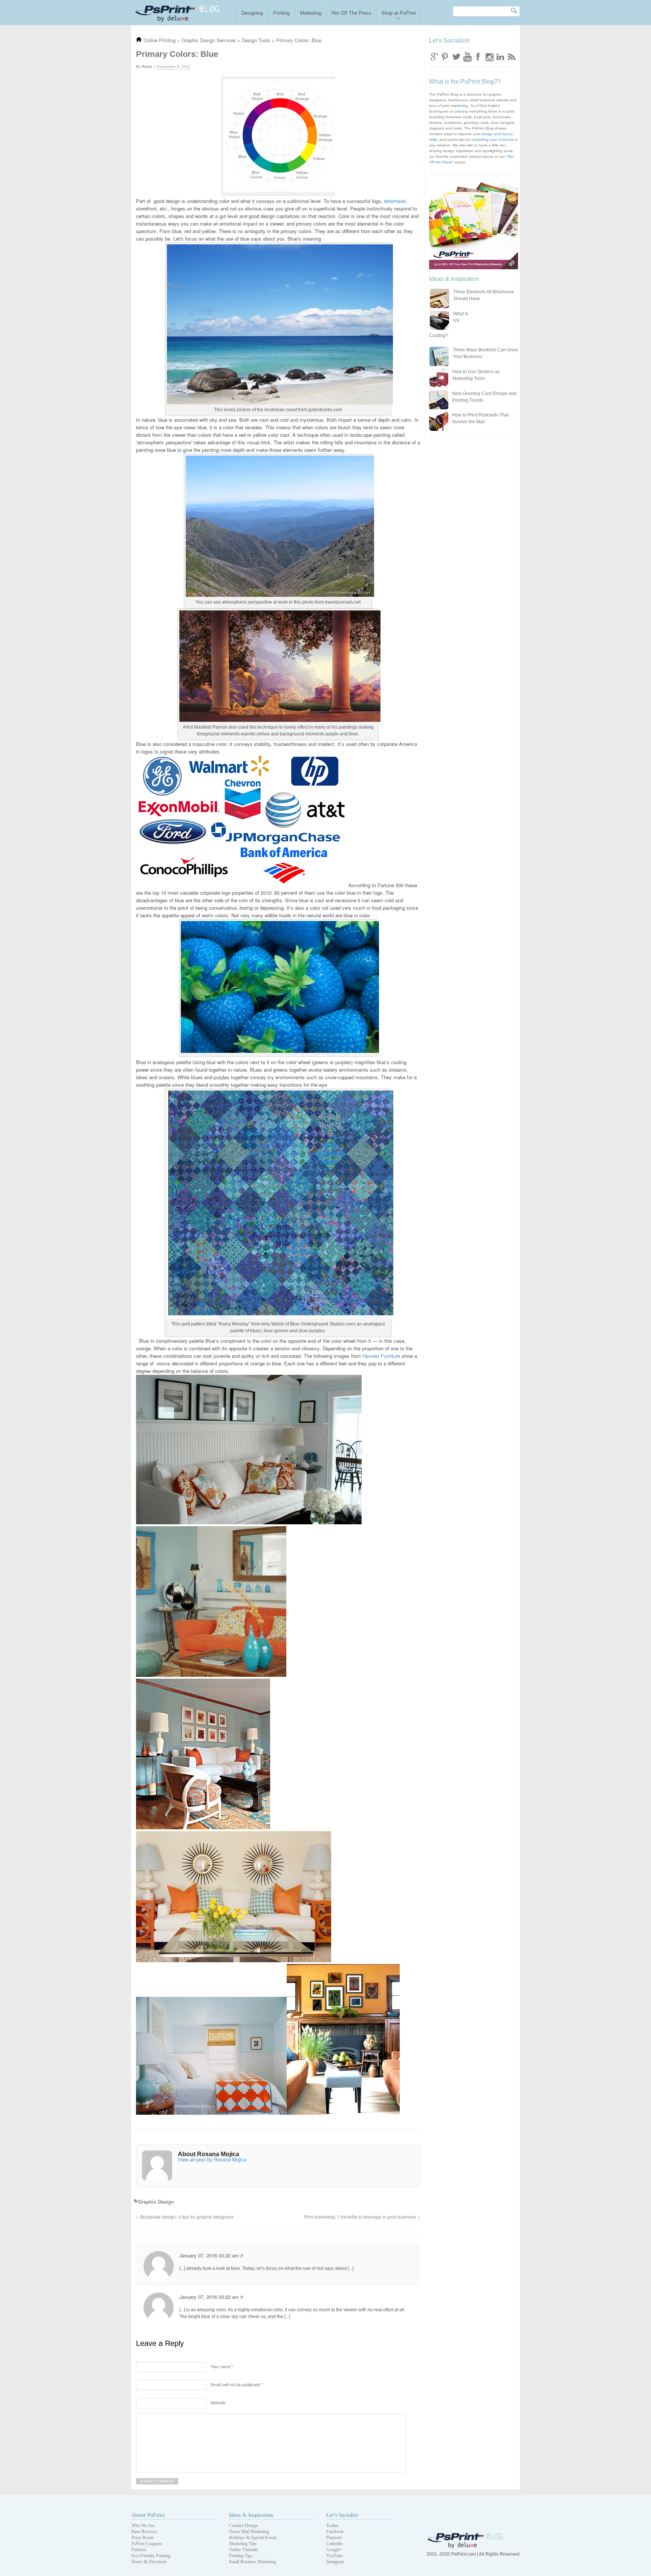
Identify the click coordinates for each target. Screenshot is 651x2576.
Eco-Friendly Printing (151, 2556)
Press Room (142, 2538)
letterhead (395, 201)
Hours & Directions (149, 2562)
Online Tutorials (244, 2550)
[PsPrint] (466, 2547)
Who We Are (143, 2526)
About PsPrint (148, 2515)
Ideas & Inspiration (251, 2515)
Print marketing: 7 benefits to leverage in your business (360, 2217)
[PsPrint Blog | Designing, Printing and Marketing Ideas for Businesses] (184, 13)
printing (462, 111)
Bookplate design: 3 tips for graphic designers (187, 2217)
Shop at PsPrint (399, 13)
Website (218, 2402)
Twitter (456, 56)
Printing (281, 13)
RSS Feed (511, 56)
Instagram (489, 56)
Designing (252, 13)
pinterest (445, 56)
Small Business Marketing (253, 2562)
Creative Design (243, 2526)
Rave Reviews (144, 2532)
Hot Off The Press (351, 13)
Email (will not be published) (237, 2384)
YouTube (335, 2556)
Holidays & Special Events (253, 2538)
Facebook (478, 56)
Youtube (467, 56)
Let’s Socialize (342, 2515)
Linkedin (500, 56)
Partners (139, 2550)
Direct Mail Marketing (249, 2532)
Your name (222, 2366)
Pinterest (334, 2538)
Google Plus (434, 56)
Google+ (334, 2550)
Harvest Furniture (381, 1356)
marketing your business (493, 140)
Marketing (311, 13)
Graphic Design (156, 2202)
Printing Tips (241, 2556)
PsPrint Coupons (147, 2544)
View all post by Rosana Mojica (212, 2159)
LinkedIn (334, 2544)
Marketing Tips (243, 2544)
